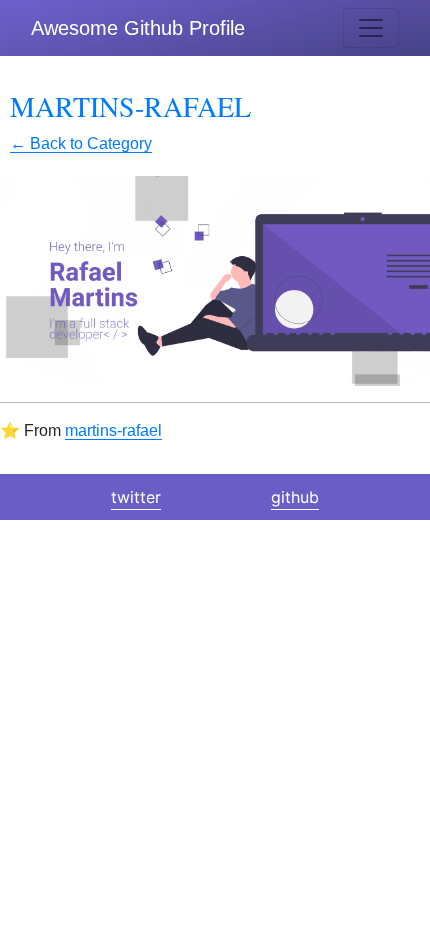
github (295, 497)
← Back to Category (81, 143)
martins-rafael (113, 430)
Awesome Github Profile (138, 28)
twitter (136, 497)
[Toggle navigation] (371, 28)
